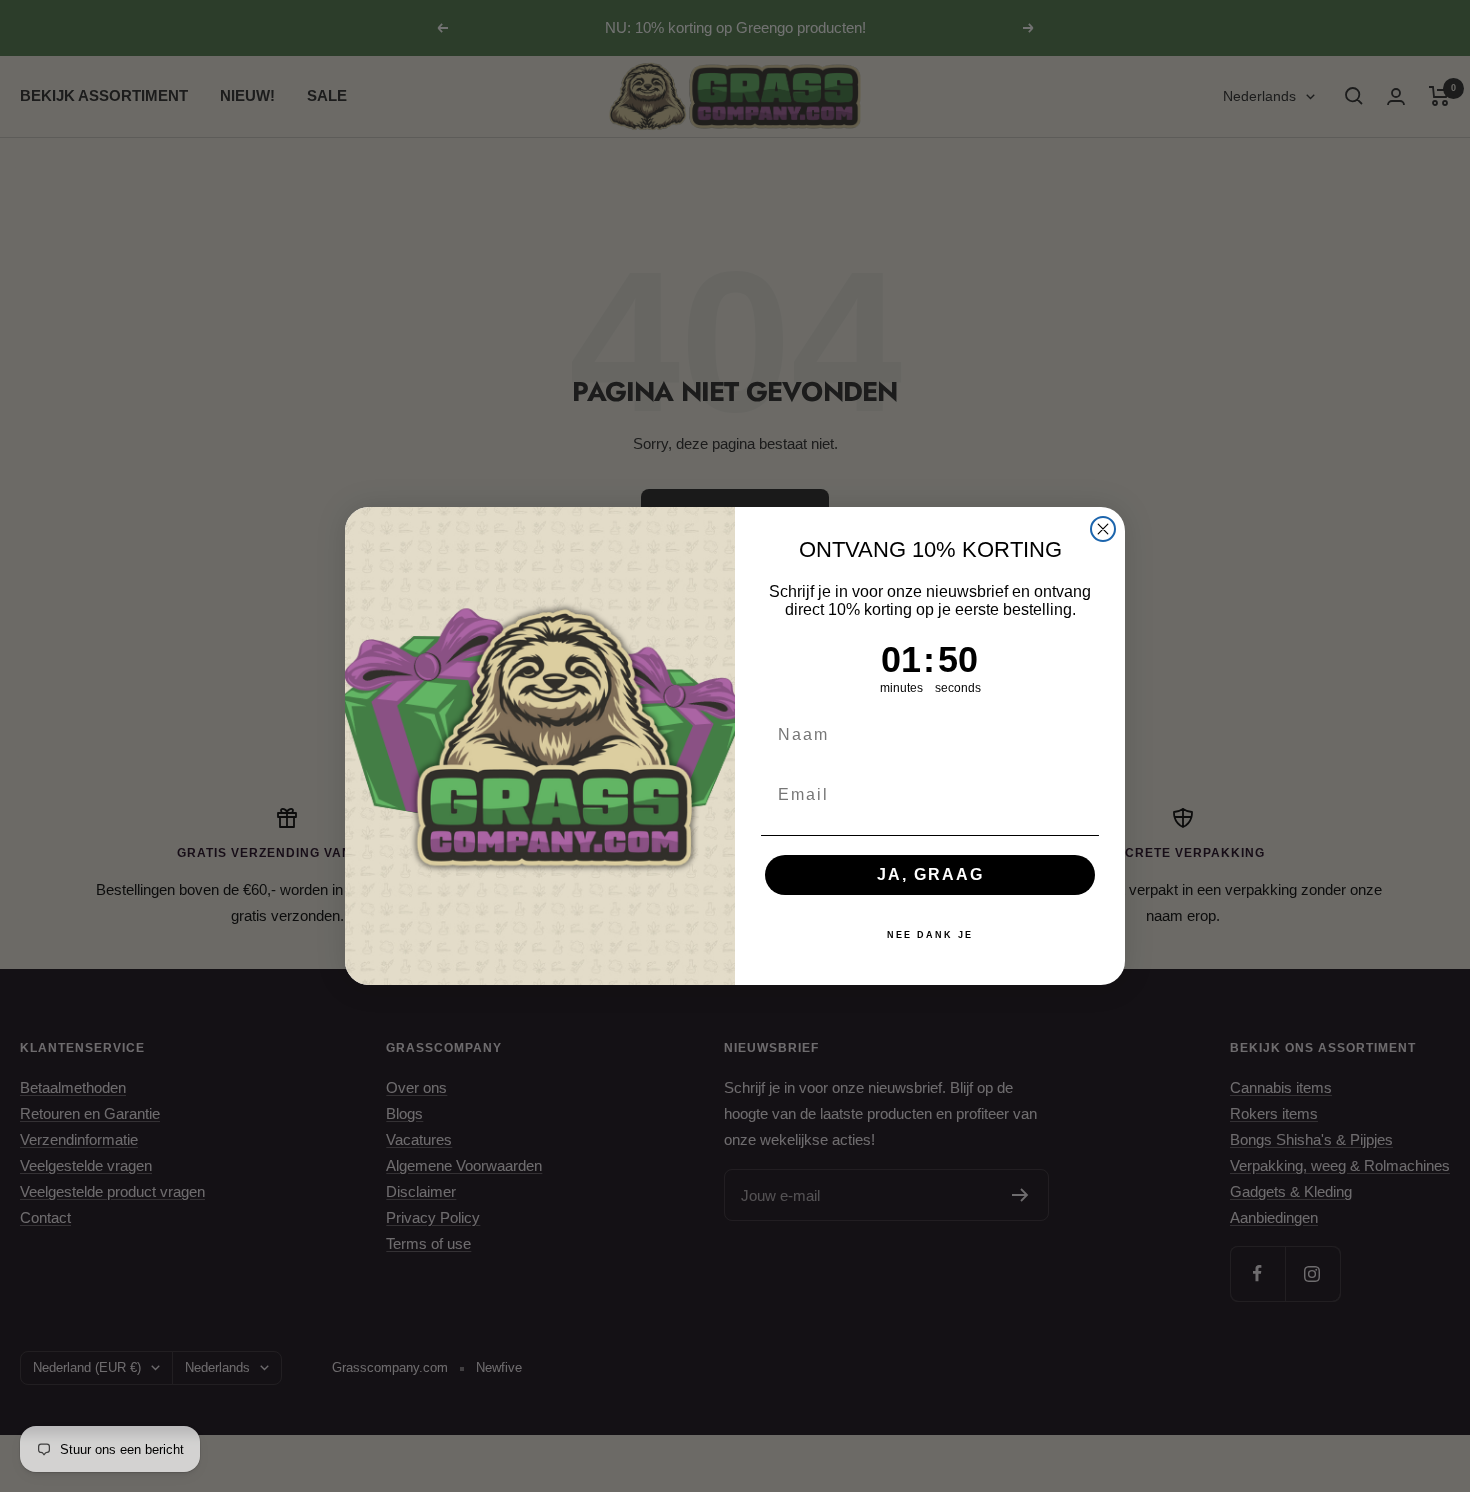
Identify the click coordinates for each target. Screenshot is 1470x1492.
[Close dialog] (1103, 529)
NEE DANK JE (930, 935)
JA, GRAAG (930, 874)
